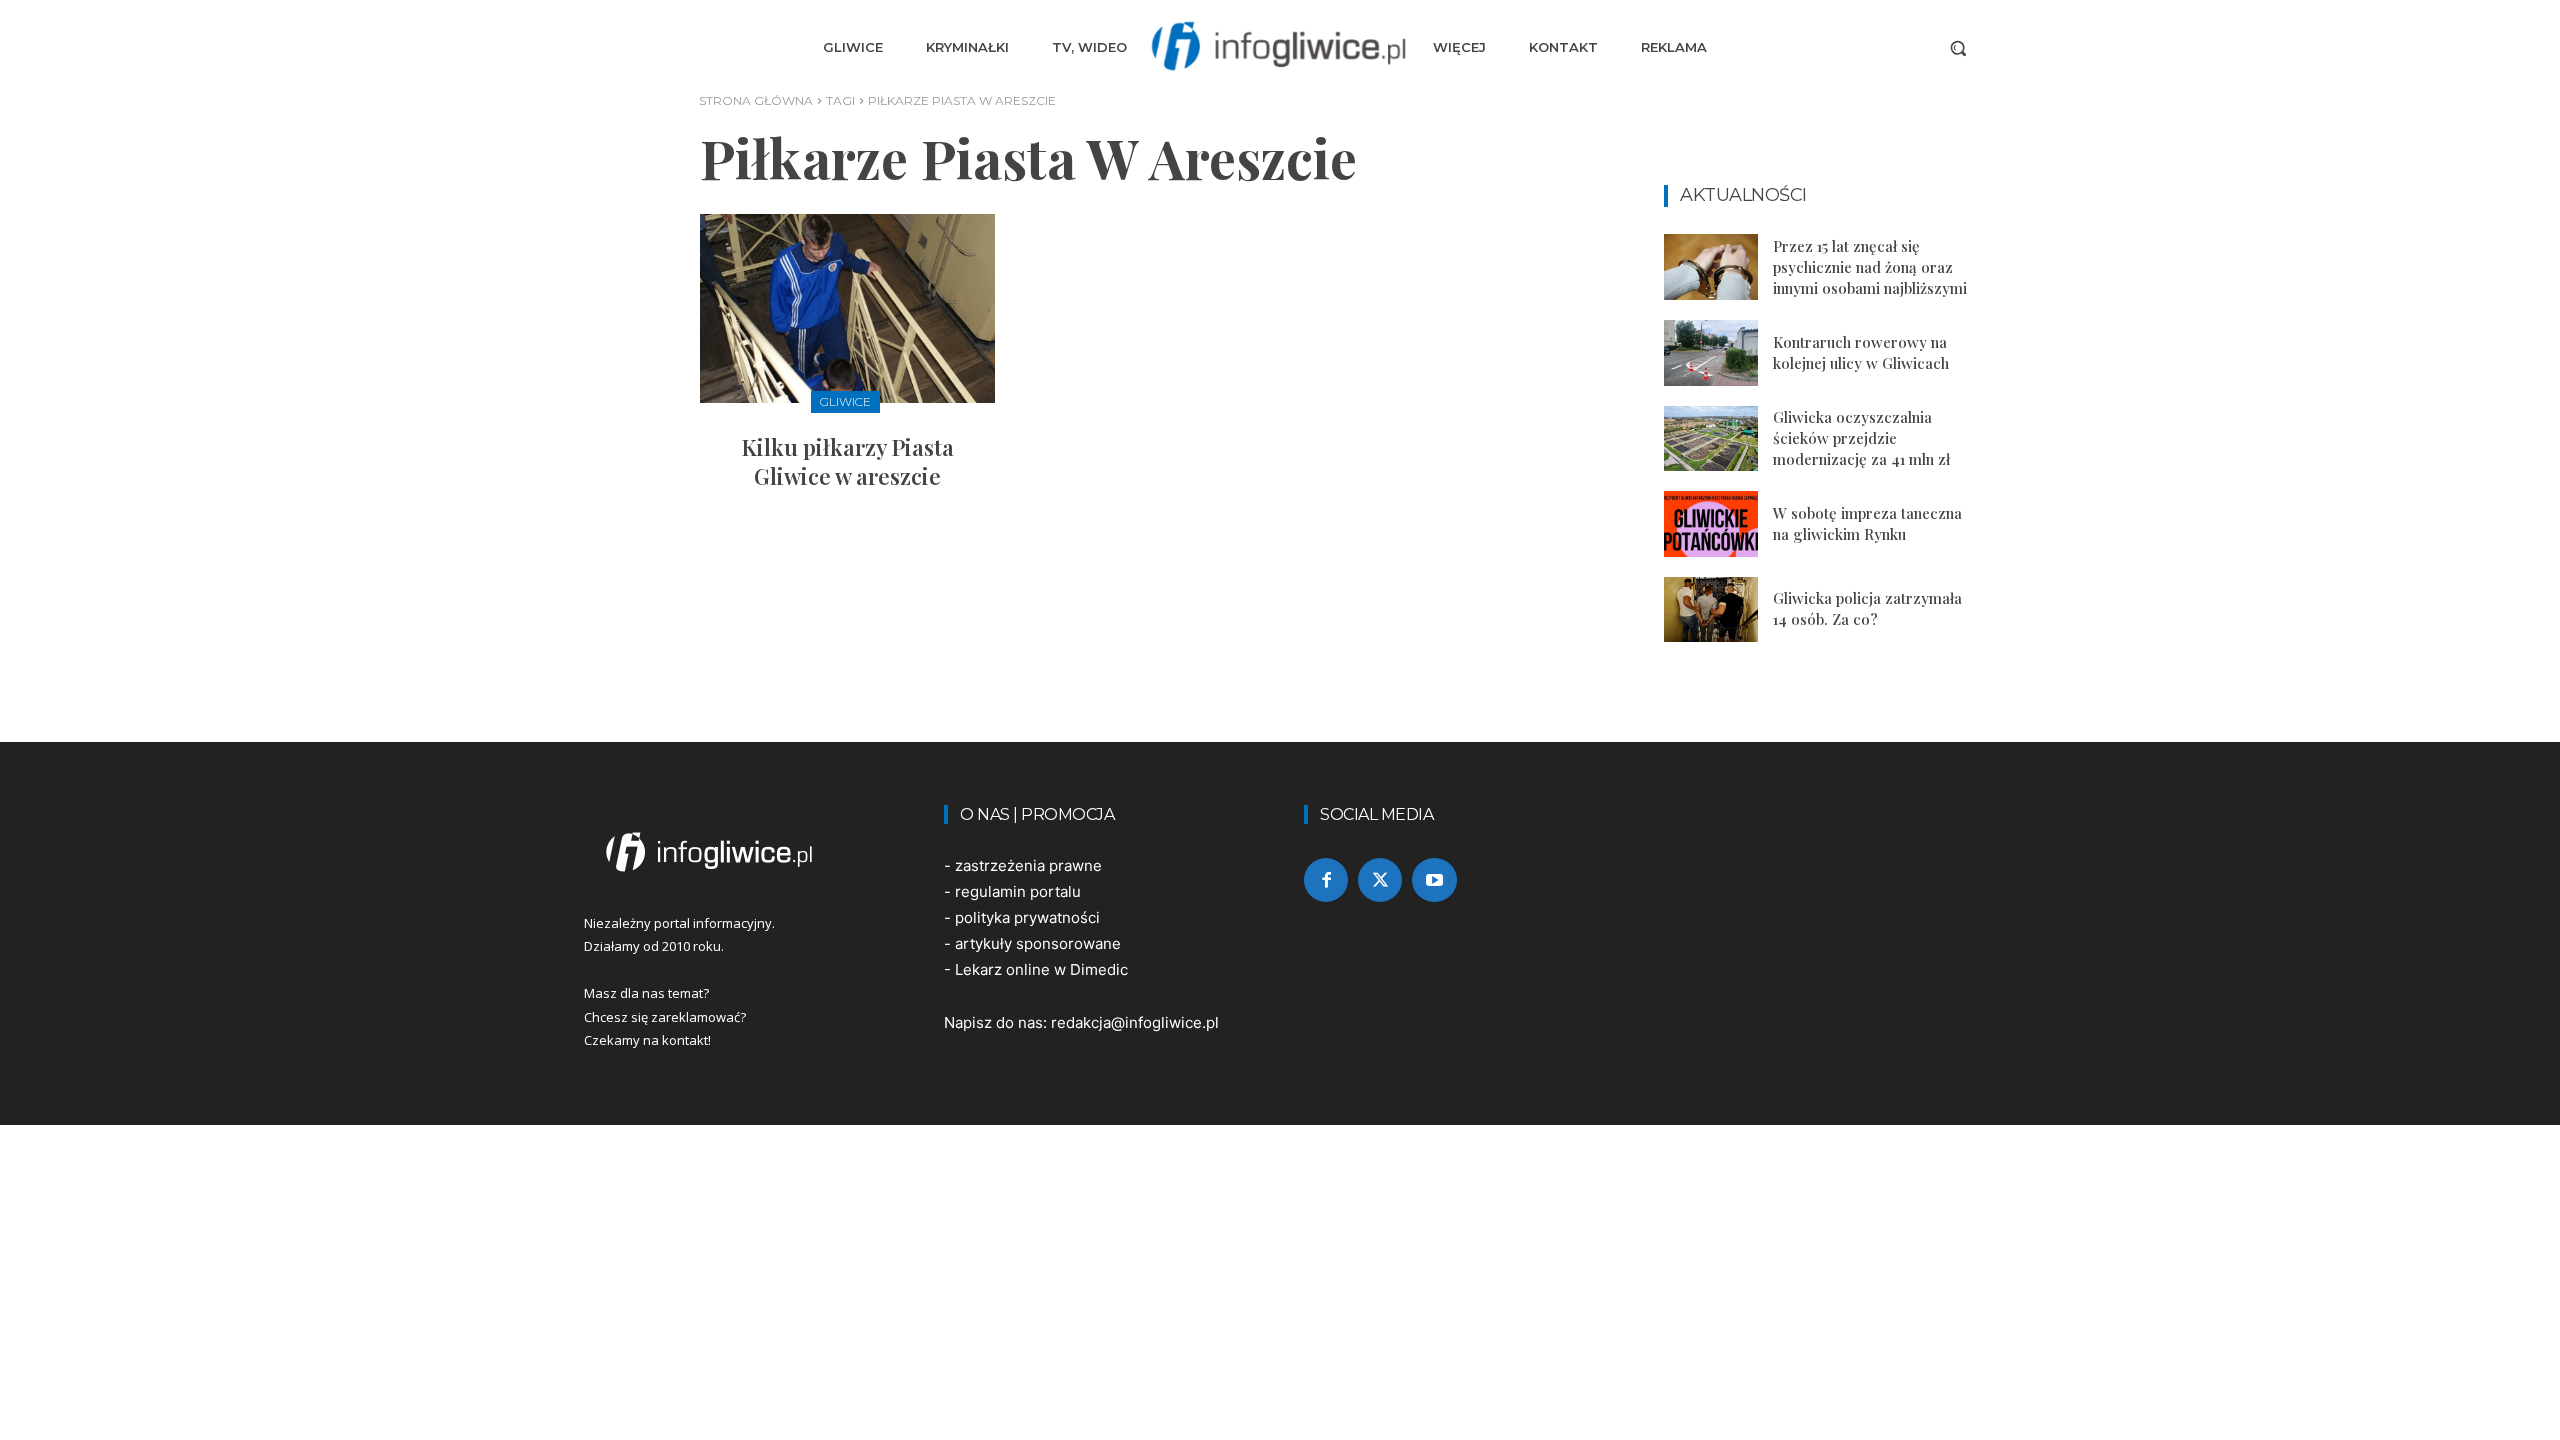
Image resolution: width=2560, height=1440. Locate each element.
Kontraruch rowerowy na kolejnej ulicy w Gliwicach (1861, 352)
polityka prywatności (1027, 917)
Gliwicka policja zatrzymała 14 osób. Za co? (1867, 608)
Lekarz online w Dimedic (1041, 969)
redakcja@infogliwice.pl (1135, 1022)
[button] (1958, 48)
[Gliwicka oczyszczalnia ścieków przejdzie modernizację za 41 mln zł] (1711, 439)
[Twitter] (1380, 880)
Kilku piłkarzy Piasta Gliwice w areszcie (848, 461)
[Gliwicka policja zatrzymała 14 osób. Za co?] (1711, 610)
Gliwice (845, 401)
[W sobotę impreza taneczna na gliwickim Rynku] (1711, 524)
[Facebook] (1326, 880)
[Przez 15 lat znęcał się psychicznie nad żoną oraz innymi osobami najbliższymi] (1711, 267)
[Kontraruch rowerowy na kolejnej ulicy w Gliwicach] (1711, 353)
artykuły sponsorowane (1038, 943)
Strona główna (756, 100)
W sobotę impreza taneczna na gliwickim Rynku (1867, 523)
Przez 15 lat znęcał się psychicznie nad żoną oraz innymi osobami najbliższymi (1870, 267)
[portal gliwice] (740, 852)
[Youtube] (1434, 880)
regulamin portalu (1018, 891)
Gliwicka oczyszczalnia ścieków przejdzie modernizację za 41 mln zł (1861, 438)
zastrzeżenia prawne (1028, 865)
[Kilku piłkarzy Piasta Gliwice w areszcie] (847, 308)
